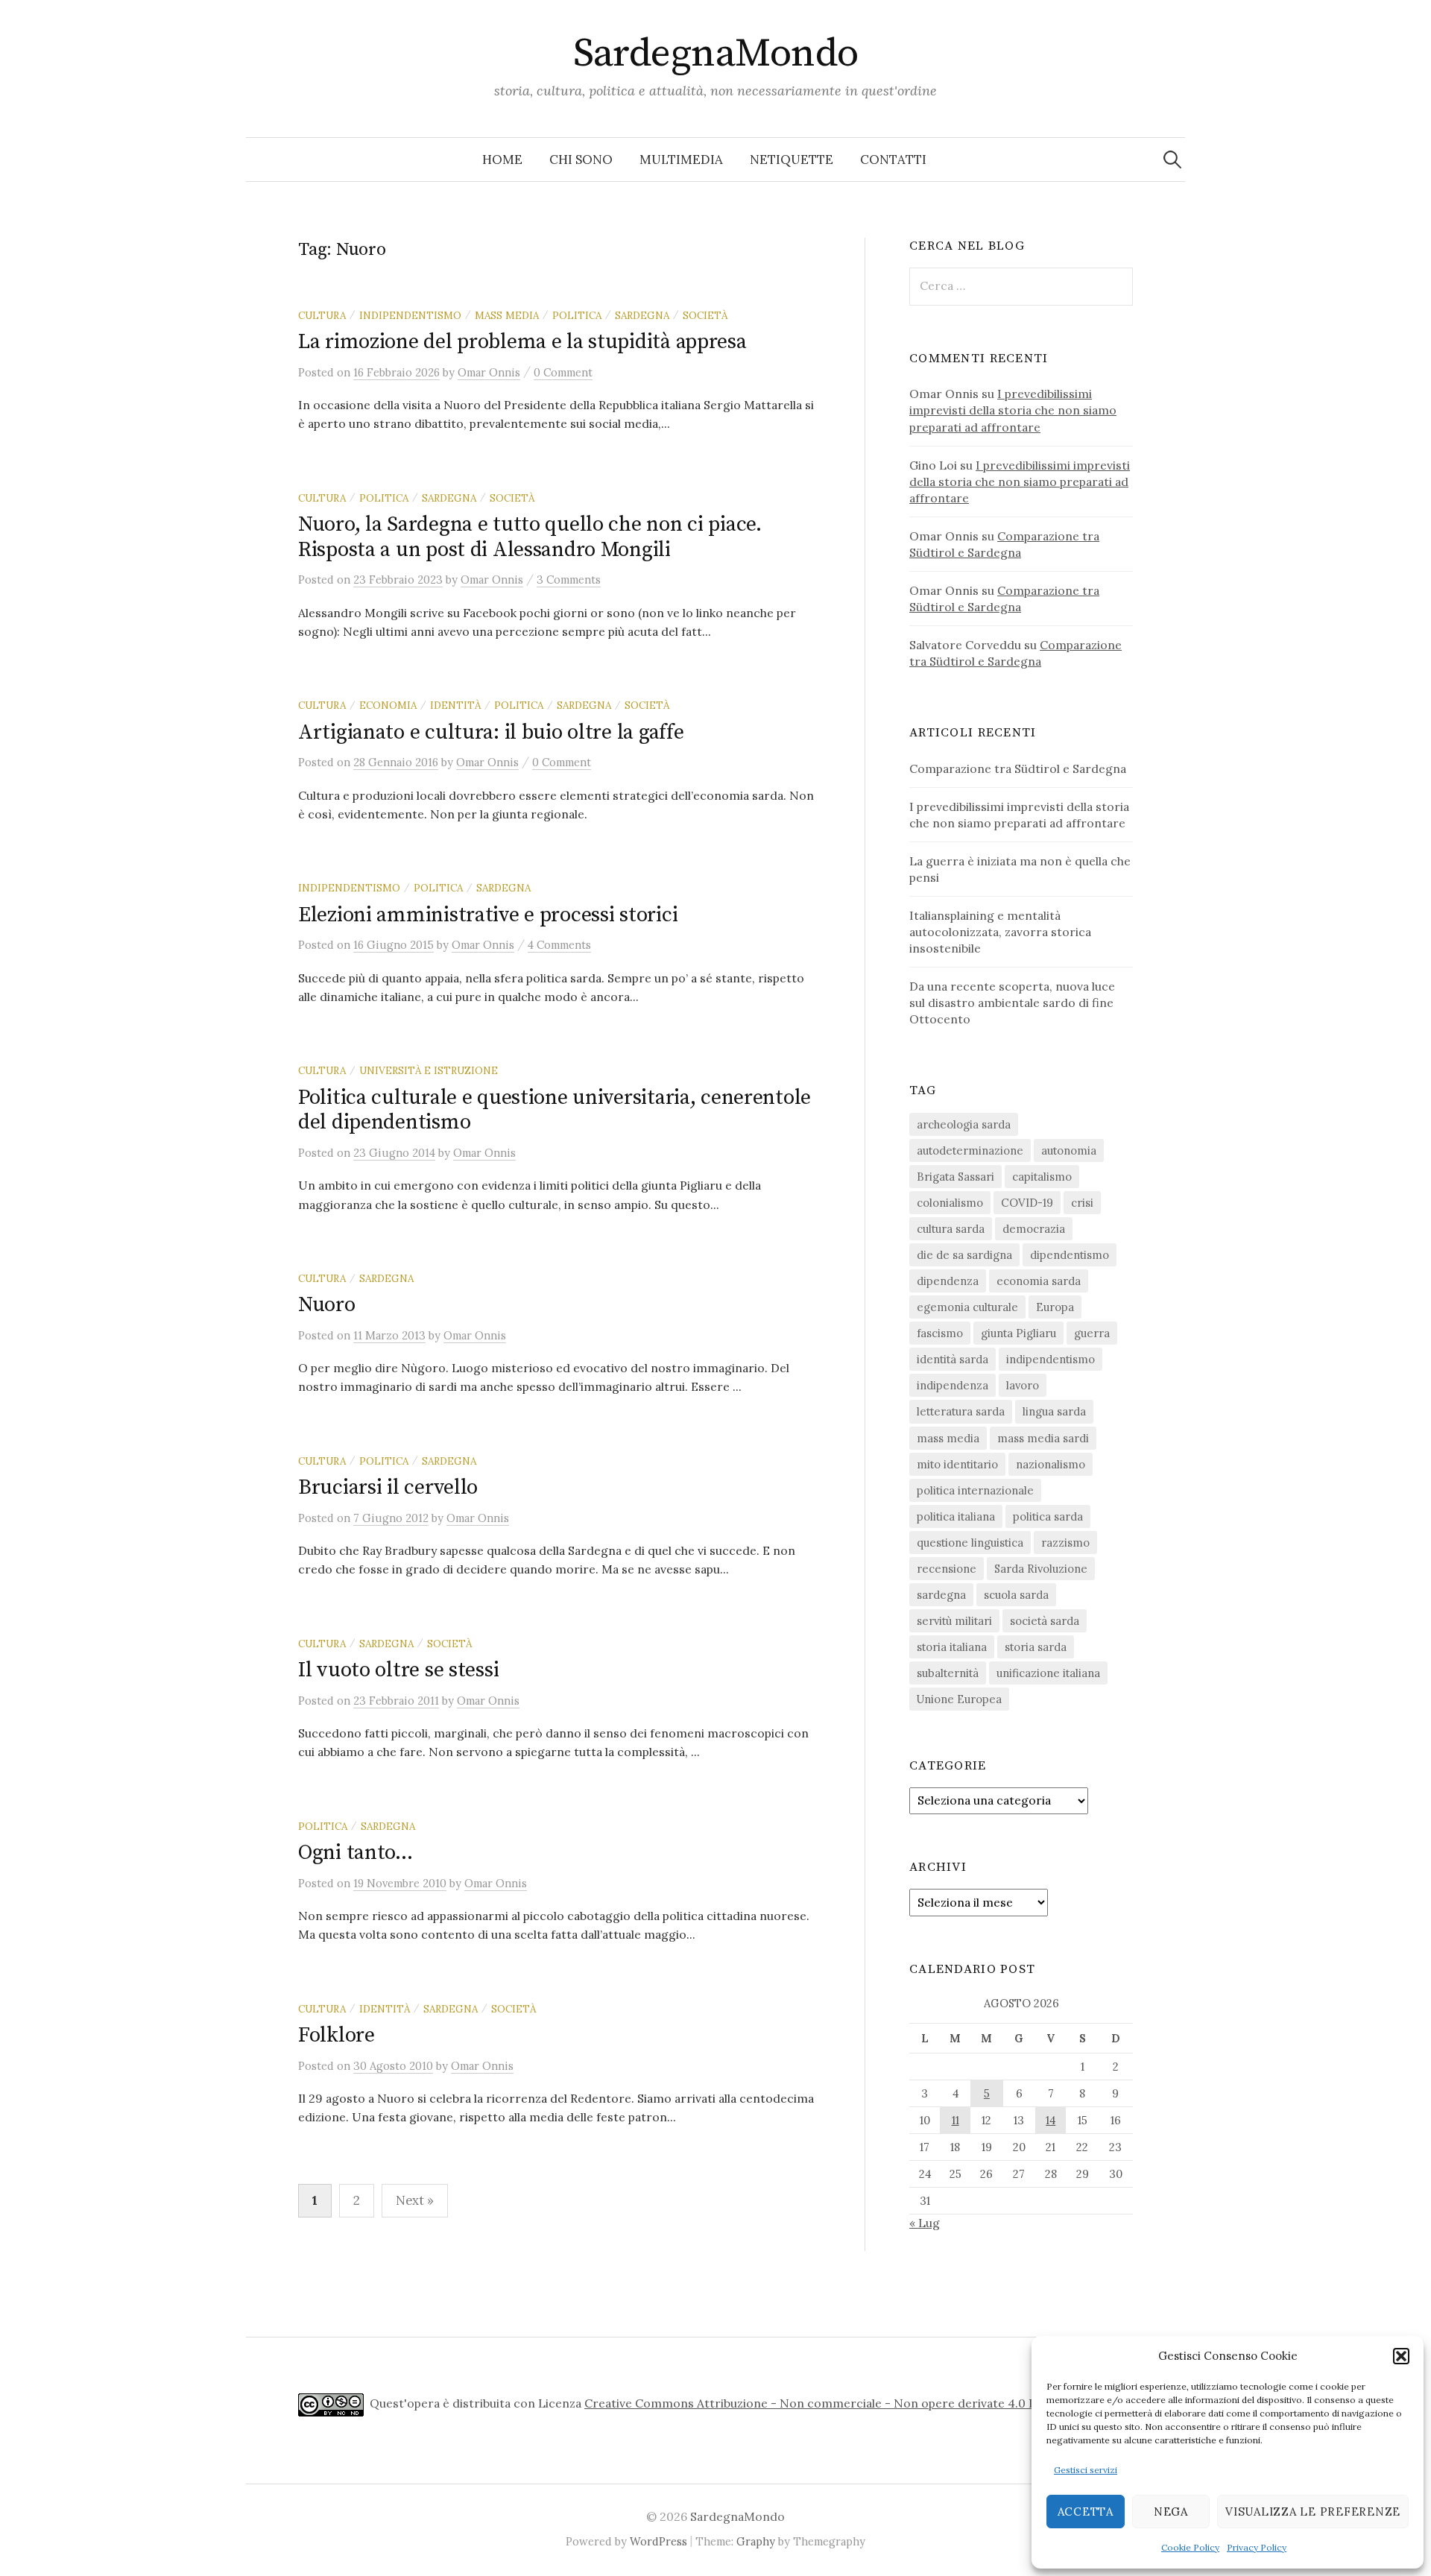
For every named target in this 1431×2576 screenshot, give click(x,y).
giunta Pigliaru (1018, 1333)
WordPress (658, 2541)
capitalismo (1042, 1177)
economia (388, 705)
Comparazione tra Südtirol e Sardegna (1018, 768)
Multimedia (681, 160)
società (705, 315)
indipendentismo (410, 315)
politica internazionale (975, 1490)
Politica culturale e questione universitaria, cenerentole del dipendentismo (555, 1110)
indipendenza (953, 1385)
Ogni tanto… (356, 1853)
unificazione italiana (1048, 1673)
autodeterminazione (970, 1150)
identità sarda (953, 1359)
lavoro (1023, 1385)
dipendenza (948, 1281)
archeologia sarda (964, 1124)
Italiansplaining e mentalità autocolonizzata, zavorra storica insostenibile (1000, 932)
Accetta (1086, 2512)
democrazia (1034, 1229)
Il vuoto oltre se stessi (398, 1670)
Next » (415, 2200)
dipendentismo (1070, 1255)
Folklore (337, 2035)
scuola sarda (1016, 1595)
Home (502, 160)
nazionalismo (1051, 1464)
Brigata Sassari (955, 1177)
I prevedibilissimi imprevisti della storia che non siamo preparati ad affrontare (1013, 410)
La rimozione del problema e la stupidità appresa (522, 342)
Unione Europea (959, 1699)
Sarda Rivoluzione (1041, 1569)
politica (577, 315)
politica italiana (956, 1516)
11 (955, 2120)
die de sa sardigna (964, 1255)
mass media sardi (1043, 1438)
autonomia (1069, 1150)
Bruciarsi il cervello (388, 1487)
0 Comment (563, 372)
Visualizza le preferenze (1313, 2512)
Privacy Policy (1257, 2547)
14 (1051, 2120)
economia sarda (1039, 1281)
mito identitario (957, 1464)
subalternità (948, 1673)
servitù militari (954, 1621)
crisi (1082, 1203)
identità (455, 705)
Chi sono (581, 160)
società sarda (1045, 1621)
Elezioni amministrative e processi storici (488, 915)
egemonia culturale (967, 1307)
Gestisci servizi (1086, 2470)
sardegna (642, 315)
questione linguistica (970, 1543)
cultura (322, 315)
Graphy (756, 2541)
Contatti (893, 160)
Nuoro (327, 1305)
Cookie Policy (1190, 2547)
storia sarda (1036, 1647)
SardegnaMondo (716, 54)
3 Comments (569, 580)
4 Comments (559, 945)
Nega (1171, 2512)
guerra (1092, 1333)
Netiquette (792, 160)
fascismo (940, 1333)
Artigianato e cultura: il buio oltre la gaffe (491, 732)
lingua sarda (1054, 1411)
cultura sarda (951, 1229)
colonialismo (950, 1203)
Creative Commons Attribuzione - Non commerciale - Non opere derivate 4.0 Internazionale (848, 2403)
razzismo (1065, 1543)
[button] (1401, 2356)
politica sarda (1048, 1516)
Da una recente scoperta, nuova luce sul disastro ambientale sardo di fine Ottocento (1012, 1003)
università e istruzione (429, 1070)
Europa (1055, 1307)
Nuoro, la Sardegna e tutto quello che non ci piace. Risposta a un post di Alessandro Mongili (530, 537)
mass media (507, 315)
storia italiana (952, 1647)
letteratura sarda (961, 1411)
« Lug (925, 2223)
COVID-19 (1027, 1203)
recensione (947, 1569)
